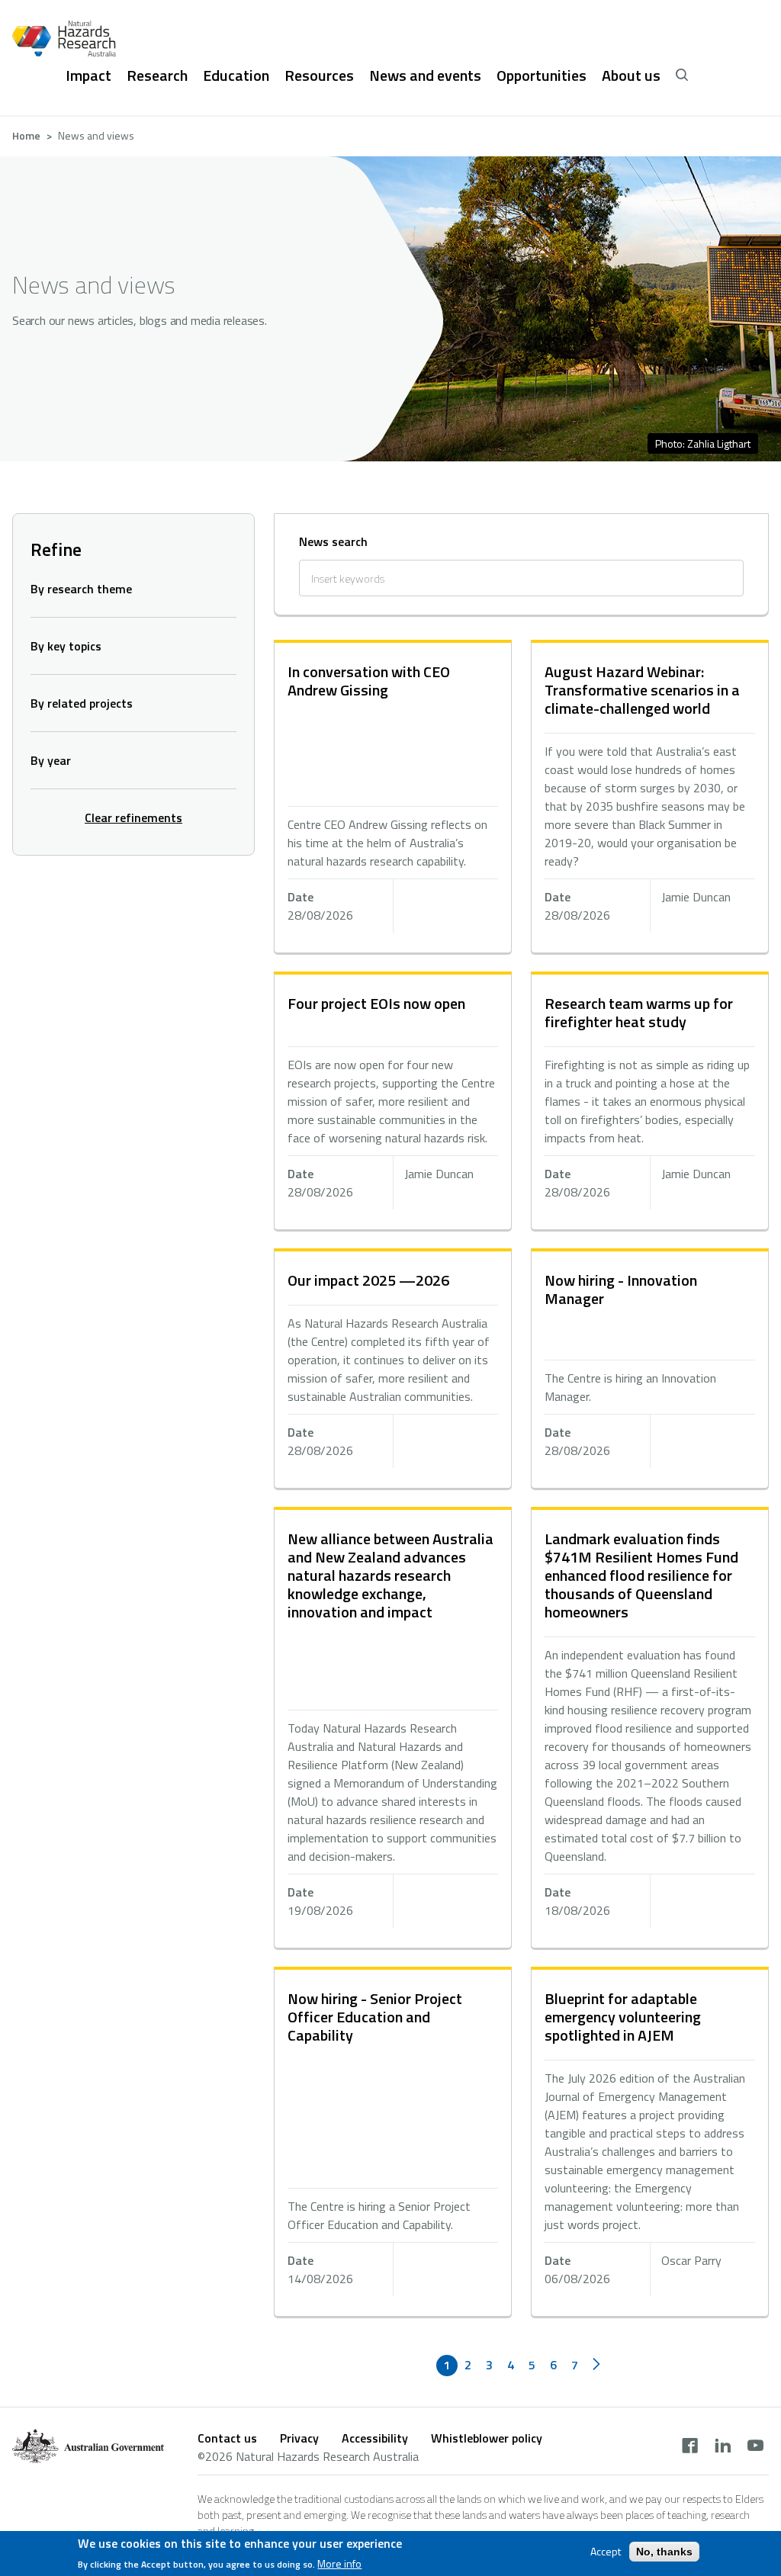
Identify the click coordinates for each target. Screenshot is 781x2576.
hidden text (393, 798)
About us (631, 75)
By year (51, 760)
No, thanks (664, 2552)
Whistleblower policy (487, 2438)
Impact (88, 75)
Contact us (227, 2438)
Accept (606, 2552)
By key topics (66, 646)
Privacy (299, 2438)
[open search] (682, 75)
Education (236, 75)
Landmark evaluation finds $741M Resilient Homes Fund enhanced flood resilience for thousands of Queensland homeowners (641, 1575)
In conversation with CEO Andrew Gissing (369, 681)
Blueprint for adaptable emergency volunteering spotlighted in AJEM (623, 2017)
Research (157, 75)
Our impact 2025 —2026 (368, 1280)
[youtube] (755, 2447)
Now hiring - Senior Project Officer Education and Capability (375, 2017)
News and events (425, 75)
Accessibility (375, 2438)
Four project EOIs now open (376, 1003)
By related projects (82, 703)
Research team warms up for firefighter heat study (639, 1012)
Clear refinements (133, 817)
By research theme (81, 589)
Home (26, 135)
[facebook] (690, 2447)
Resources (319, 75)
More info (339, 2564)
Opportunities (542, 75)
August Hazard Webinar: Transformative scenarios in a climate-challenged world (642, 690)
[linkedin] (723, 2447)
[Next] (596, 2366)
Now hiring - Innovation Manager (621, 1289)
